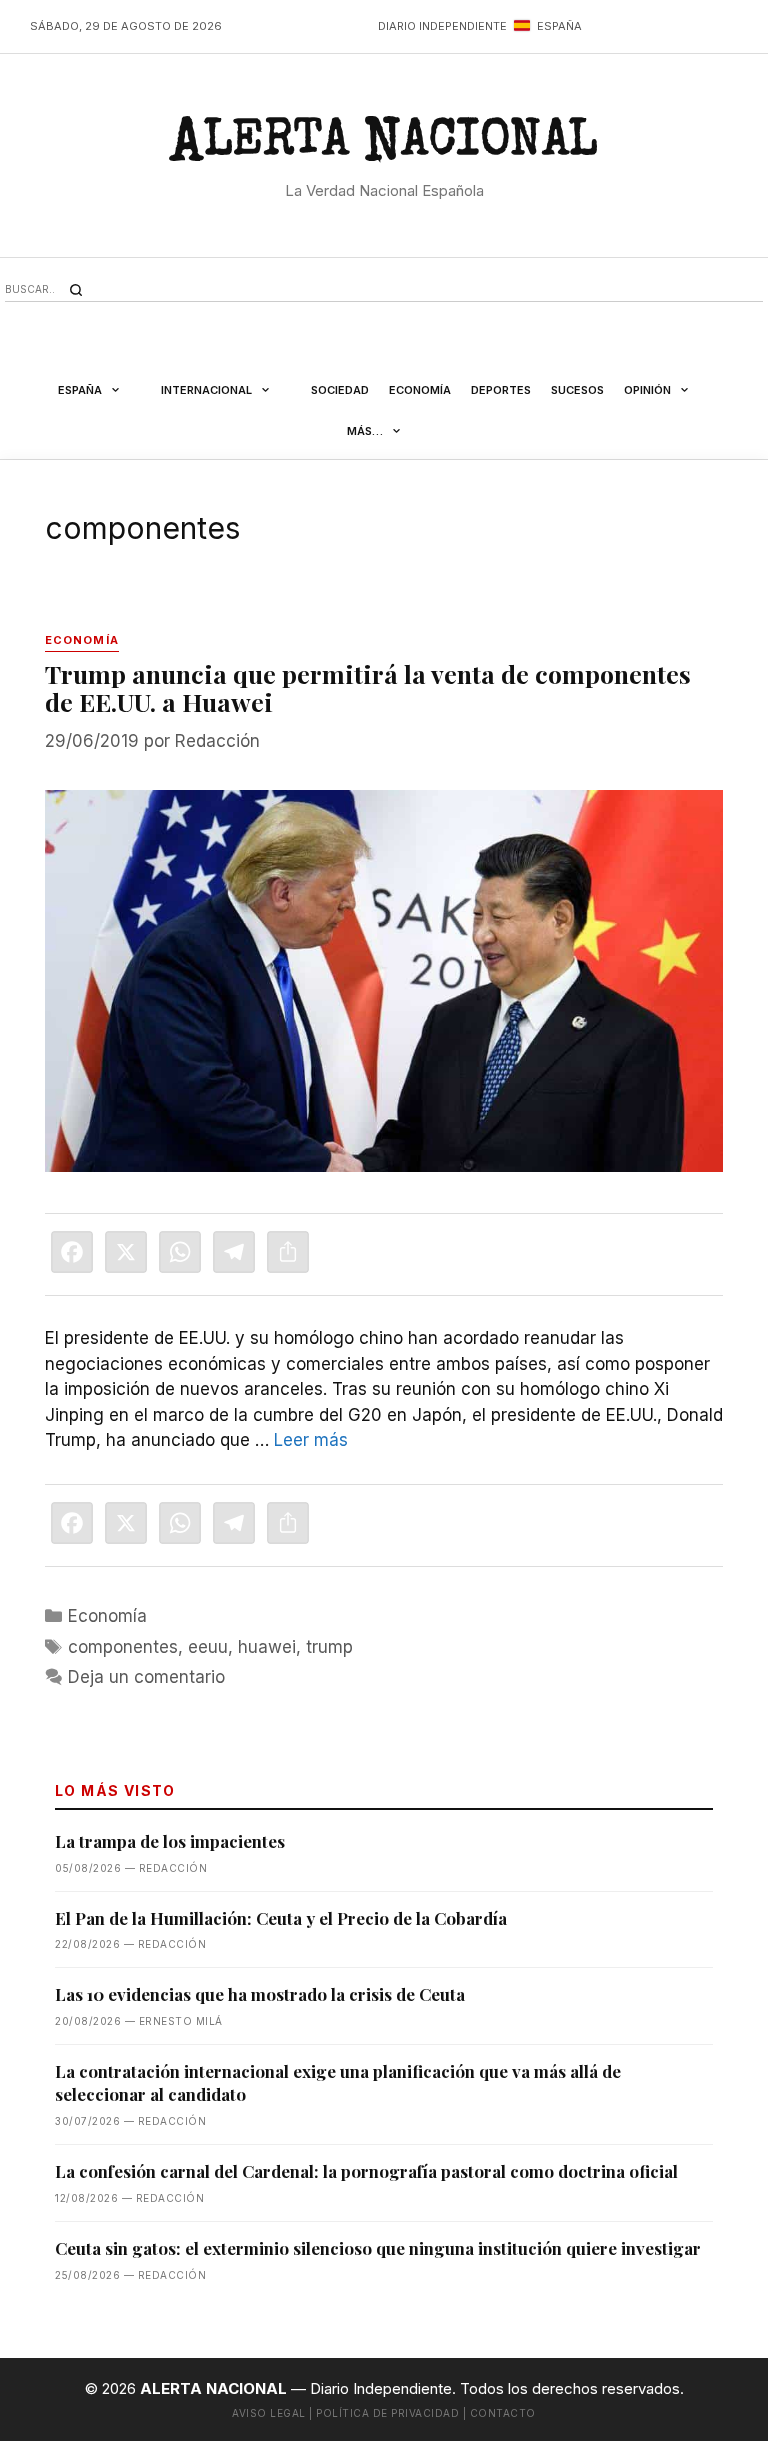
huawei (267, 1647)
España (80, 390)
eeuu (208, 1647)
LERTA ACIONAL (383, 147)
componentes (123, 1647)
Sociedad (340, 390)
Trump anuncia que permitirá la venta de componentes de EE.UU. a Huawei (368, 688)
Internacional (206, 390)
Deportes (501, 390)
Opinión (647, 390)
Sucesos (577, 390)
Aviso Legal (269, 2413)
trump (329, 1647)
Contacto (503, 2413)
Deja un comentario (146, 1677)
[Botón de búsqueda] (76, 290)
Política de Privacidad (387, 2413)
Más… (365, 431)
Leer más (311, 1440)
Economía (420, 390)
